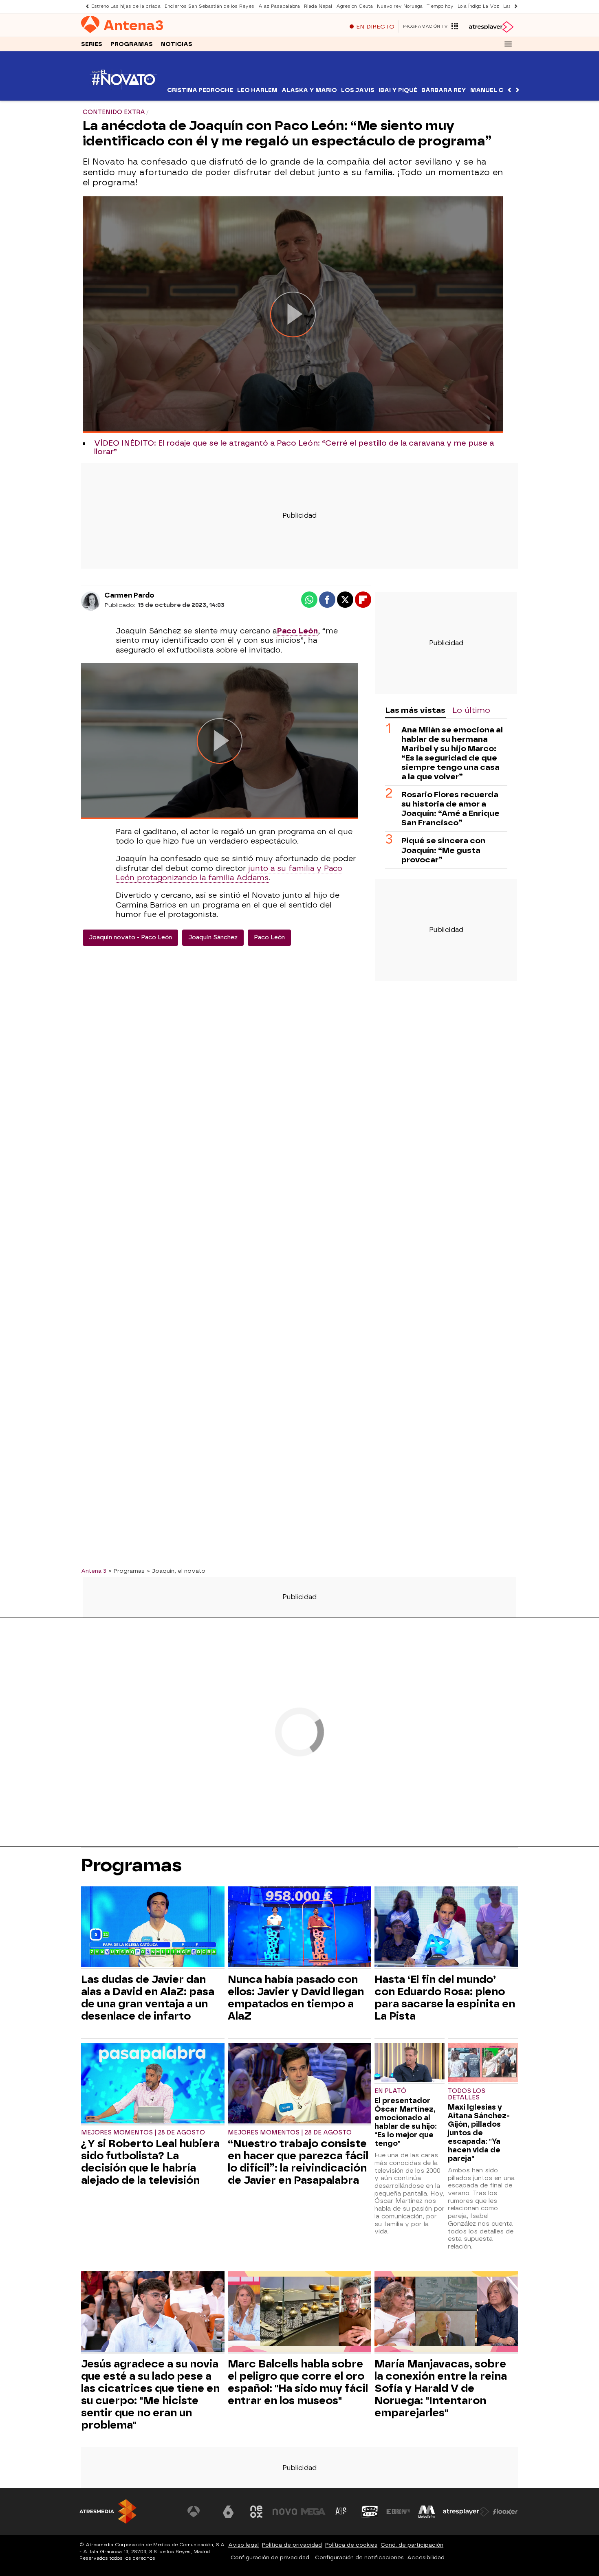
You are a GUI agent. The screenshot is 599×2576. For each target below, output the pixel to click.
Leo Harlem (257, 90)
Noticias (177, 44)
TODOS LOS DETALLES (467, 2094)
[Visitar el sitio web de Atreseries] (341, 2512)
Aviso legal (243, 2545)
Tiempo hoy (440, 6)
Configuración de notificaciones (359, 2557)
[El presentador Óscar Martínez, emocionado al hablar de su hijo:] (410, 2063)
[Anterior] (85, 6)
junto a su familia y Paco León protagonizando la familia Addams (229, 873)
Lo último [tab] (471, 710)
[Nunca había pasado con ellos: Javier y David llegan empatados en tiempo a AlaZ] (299, 1928)
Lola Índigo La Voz (478, 6)
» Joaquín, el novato (176, 1571)
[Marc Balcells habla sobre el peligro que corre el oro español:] (299, 2313)
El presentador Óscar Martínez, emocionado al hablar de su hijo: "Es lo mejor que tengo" (406, 2122)
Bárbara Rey (444, 90)
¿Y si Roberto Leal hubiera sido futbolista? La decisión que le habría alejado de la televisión (150, 2162)
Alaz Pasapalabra (279, 6)
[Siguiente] (514, 6)
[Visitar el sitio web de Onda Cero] (370, 2512)
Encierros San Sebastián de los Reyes (209, 6)
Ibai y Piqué (398, 90)
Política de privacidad (292, 2545)
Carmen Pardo (129, 595)
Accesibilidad (426, 2557)
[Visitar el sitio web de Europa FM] (398, 2512)
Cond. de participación (412, 2545)
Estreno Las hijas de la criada (126, 6)
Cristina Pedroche (200, 90)
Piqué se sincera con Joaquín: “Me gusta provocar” (443, 850)
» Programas (127, 1571)
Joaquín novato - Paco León (130, 937)
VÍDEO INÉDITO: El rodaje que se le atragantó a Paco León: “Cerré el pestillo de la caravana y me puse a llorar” (294, 448)
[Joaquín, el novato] (123, 96)
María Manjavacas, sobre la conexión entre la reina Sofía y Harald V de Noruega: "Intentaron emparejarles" (441, 2388)
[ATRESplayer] (491, 27)
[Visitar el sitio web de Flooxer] (505, 2512)
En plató (390, 2091)
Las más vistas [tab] (415, 710)
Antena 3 (94, 1571)
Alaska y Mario (309, 90)
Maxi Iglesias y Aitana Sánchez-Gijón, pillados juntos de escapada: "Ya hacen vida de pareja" (479, 2133)
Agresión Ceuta (355, 6)
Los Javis (358, 90)
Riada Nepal (318, 6)
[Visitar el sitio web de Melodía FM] (427, 2512)
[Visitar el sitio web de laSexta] (228, 2512)
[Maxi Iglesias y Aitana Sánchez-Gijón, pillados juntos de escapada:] (483, 2063)
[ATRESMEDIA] (108, 2511)
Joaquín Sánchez (213, 937)
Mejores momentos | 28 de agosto (143, 2133)
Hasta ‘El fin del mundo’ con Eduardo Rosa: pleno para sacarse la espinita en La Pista (445, 1998)
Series (92, 44)
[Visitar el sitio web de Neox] (256, 2512)
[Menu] (508, 44)
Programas (132, 44)
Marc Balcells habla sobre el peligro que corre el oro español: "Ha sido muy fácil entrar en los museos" (298, 2382)
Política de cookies (351, 2545)
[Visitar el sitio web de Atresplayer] (466, 2512)
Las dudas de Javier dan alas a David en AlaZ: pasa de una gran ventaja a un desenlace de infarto (148, 1998)
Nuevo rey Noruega (400, 6)
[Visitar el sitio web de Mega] (313, 2512)
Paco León (269, 937)
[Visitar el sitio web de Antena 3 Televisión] (200, 2512)
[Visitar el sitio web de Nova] (285, 2512)
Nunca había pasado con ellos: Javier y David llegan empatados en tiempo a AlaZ (296, 1998)
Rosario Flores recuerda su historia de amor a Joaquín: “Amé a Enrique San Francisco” (450, 809)
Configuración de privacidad (270, 2557)
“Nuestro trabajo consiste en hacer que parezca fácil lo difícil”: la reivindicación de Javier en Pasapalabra (298, 2162)
